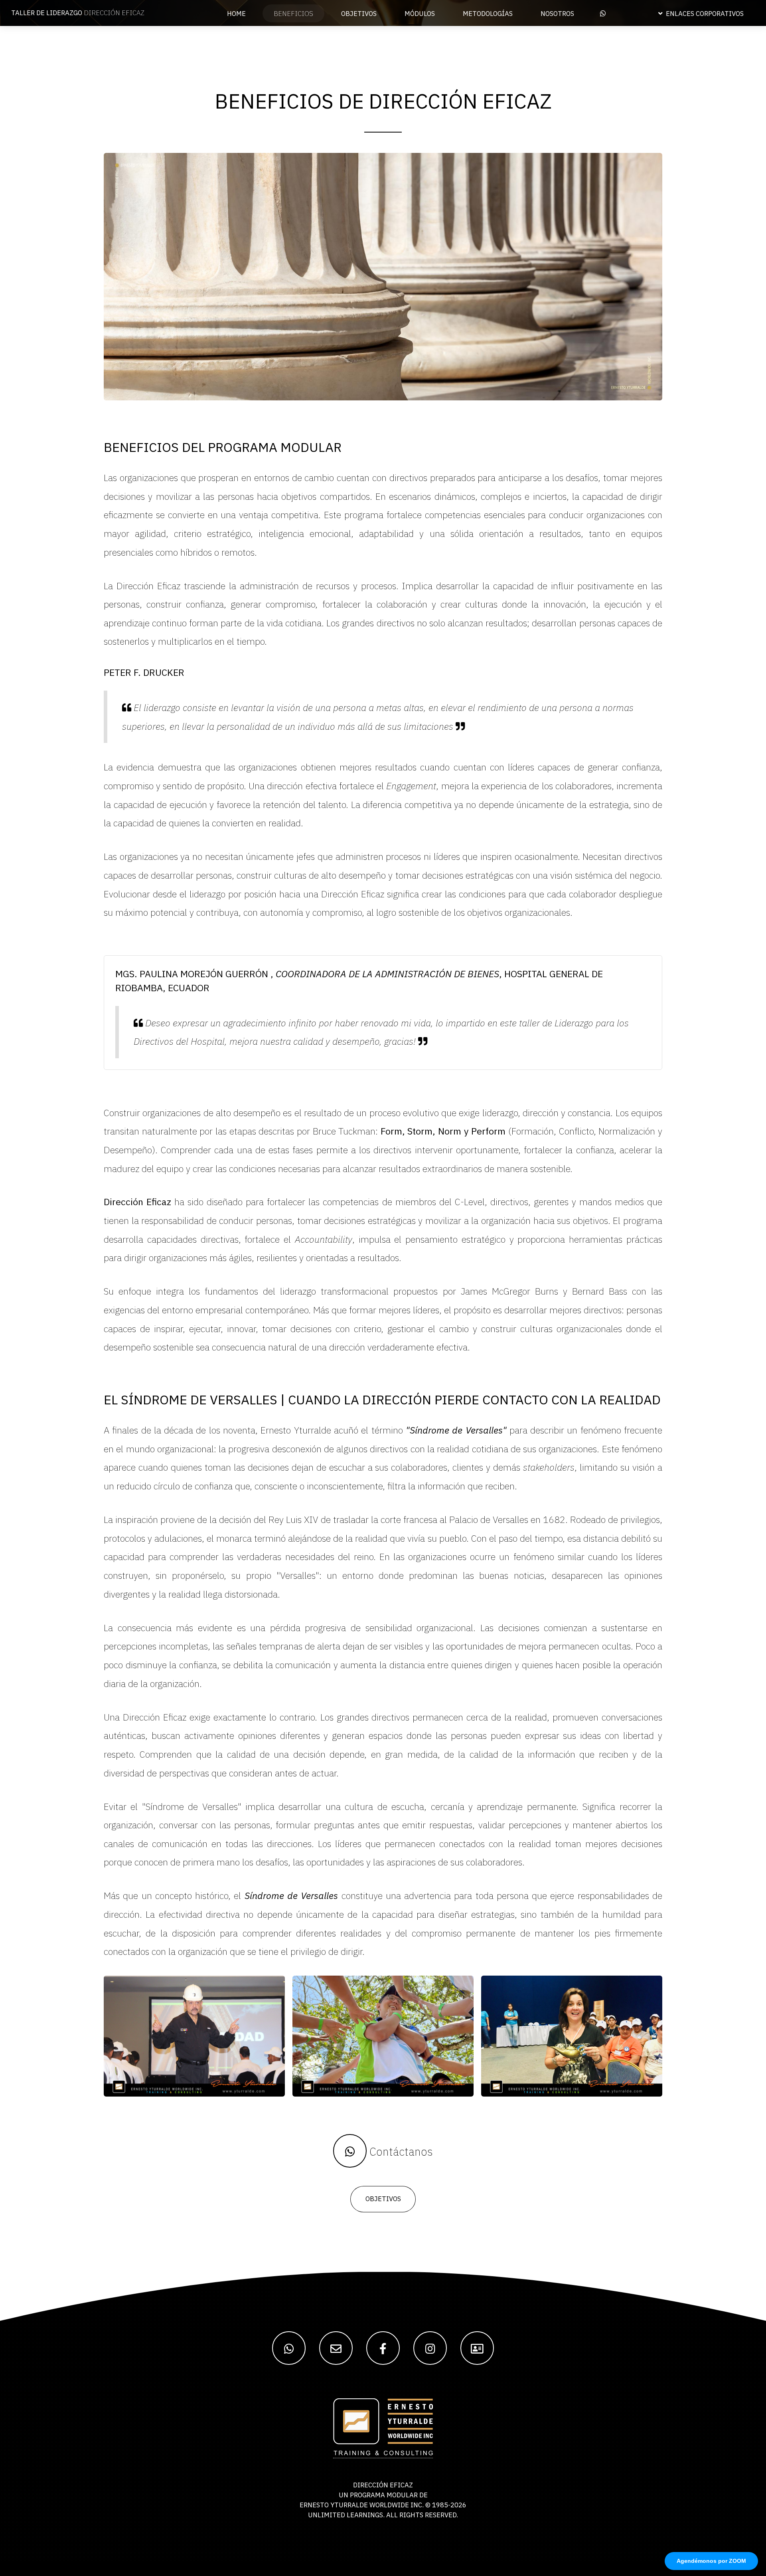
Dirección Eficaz (78, 13)
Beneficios (293, 14)
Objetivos (383, 2199)
